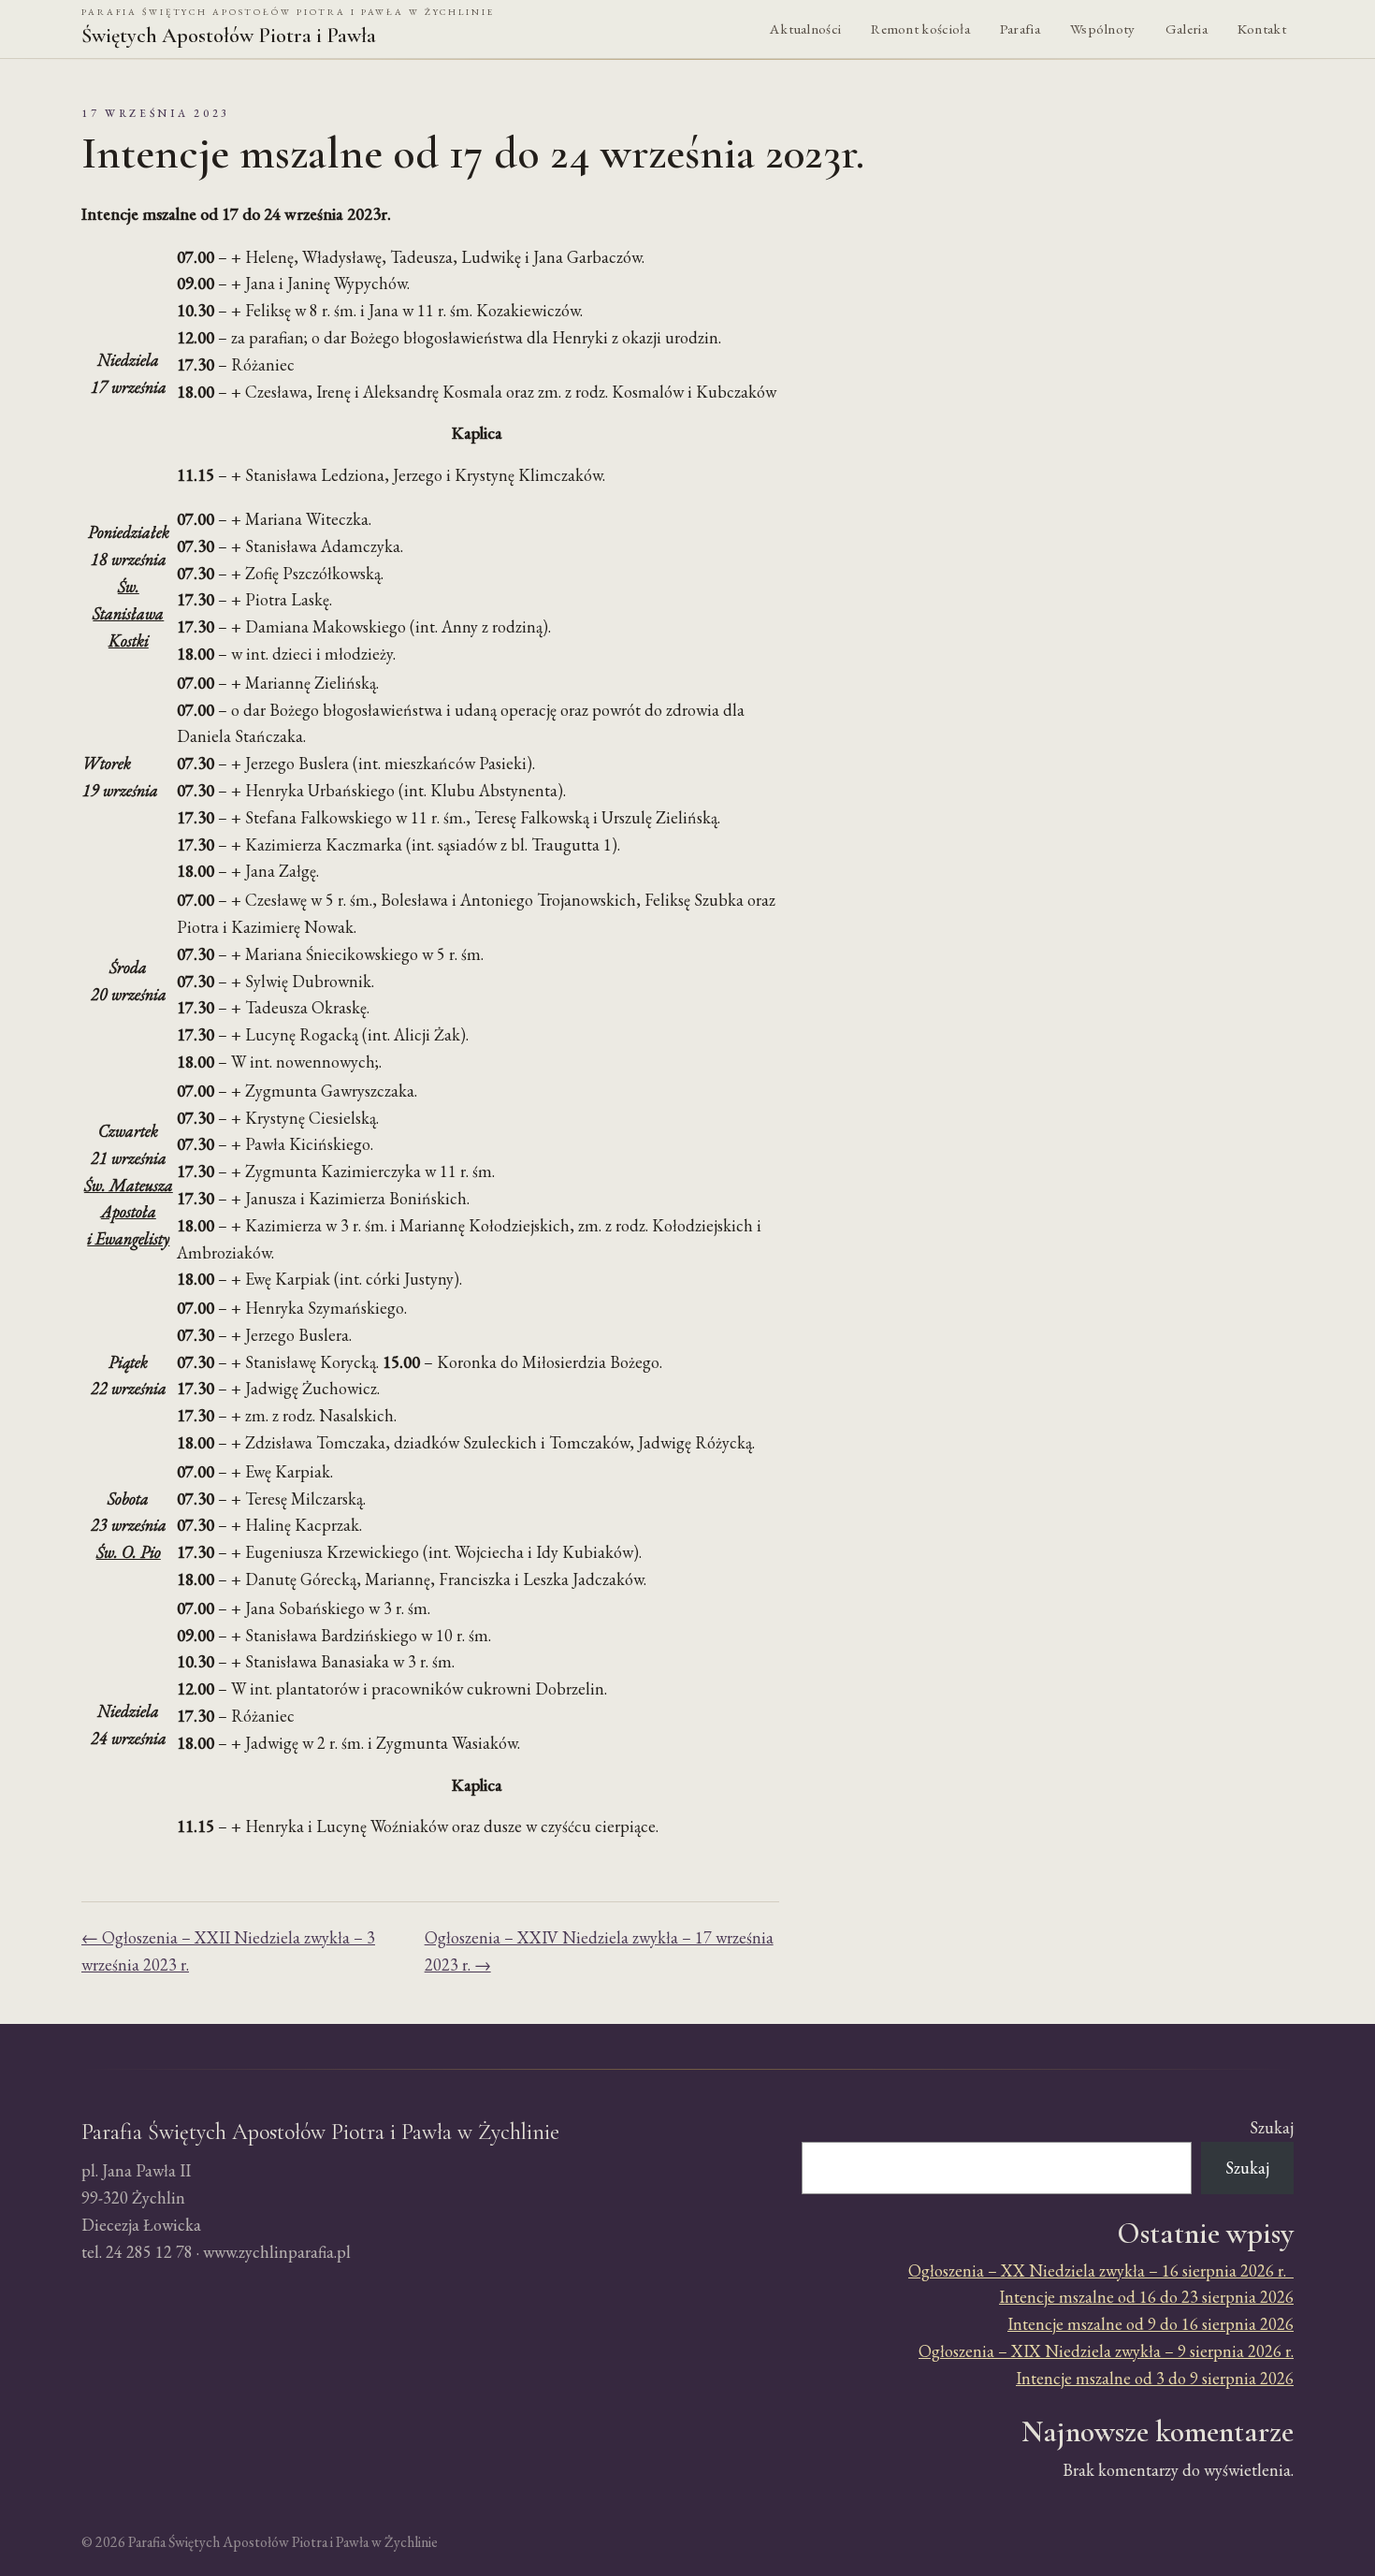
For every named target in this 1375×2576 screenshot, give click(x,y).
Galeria (1187, 29)
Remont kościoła (920, 29)
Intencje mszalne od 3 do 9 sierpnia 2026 (1155, 2378)
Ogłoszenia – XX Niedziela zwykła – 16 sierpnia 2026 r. (1101, 2270)
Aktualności (805, 29)
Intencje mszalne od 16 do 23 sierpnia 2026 (1146, 2297)
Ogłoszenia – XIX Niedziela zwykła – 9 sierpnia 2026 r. (1106, 2351)
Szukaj (1272, 2127)
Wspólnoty (1103, 29)
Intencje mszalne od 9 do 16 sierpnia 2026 (1151, 2324)
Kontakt (1262, 29)
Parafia (1020, 29)
